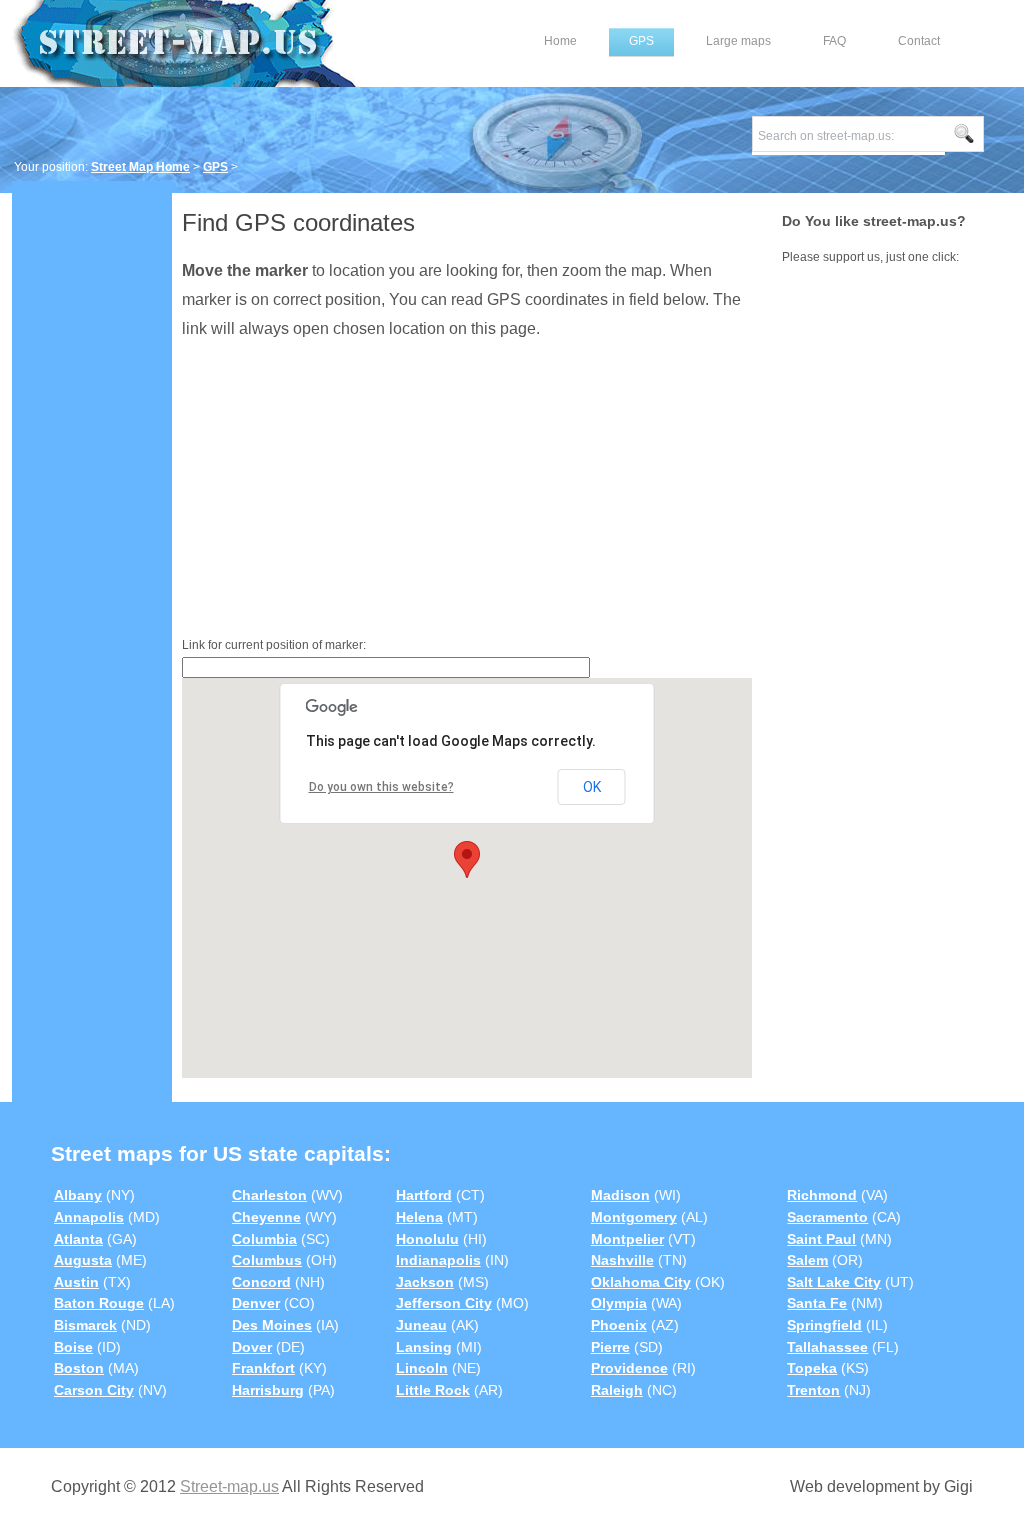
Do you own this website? (381, 787)
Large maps (738, 41)
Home (560, 41)
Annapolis (89, 1217)
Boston (79, 1368)
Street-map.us (229, 1486)
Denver (256, 1303)
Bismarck (85, 1325)
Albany (78, 1195)
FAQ (834, 41)
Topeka (812, 1368)
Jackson (425, 1282)
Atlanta (78, 1239)
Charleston (269, 1195)
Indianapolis (438, 1260)
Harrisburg (268, 1390)
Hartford (424, 1195)
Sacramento (827, 1217)
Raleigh (617, 1390)
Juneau (421, 1325)
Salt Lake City (834, 1282)
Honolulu (427, 1239)
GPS (641, 41)
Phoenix (619, 1325)
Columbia (264, 1239)
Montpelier (627, 1239)
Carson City (94, 1390)
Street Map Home (140, 167)
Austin (76, 1282)
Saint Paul (821, 1239)
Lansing (424, 1347)
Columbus (267, 1260)
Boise (73, 1347)
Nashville (622, 1260)
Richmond (822, 1195)
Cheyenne (266, 1217)
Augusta (83, 1260)
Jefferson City (444, 1303)
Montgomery (634, 1217)
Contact (919, 41)
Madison (620, 1195)
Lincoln (422, 1368)
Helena (419, 1217)
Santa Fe (817, 1303)
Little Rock (433, 1390)
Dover (252, 1347)
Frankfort (263, 1368)
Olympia (619, 1303)
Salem (807, 1260)
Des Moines (272, 1325)
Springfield (824, 1325)
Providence (629, 1368)
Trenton (813, 1390)
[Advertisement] (92, 497)
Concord (261, 1282)
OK (592, 787)
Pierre (610, 1347)
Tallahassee (827, 1347)
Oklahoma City (641, 1282)
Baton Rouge (99, 1303)
